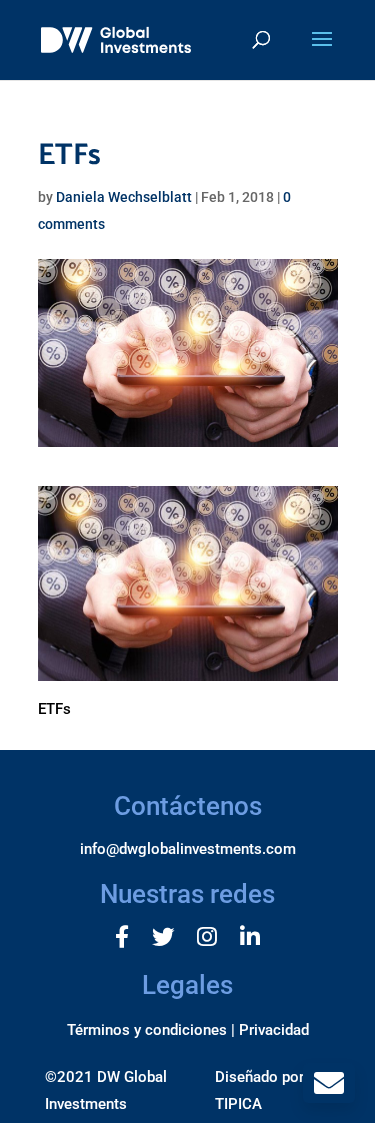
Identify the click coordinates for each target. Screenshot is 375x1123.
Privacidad (274, 1030)
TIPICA (238, 1104)
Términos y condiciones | (151, 1030)
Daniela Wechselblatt (124, 197)
